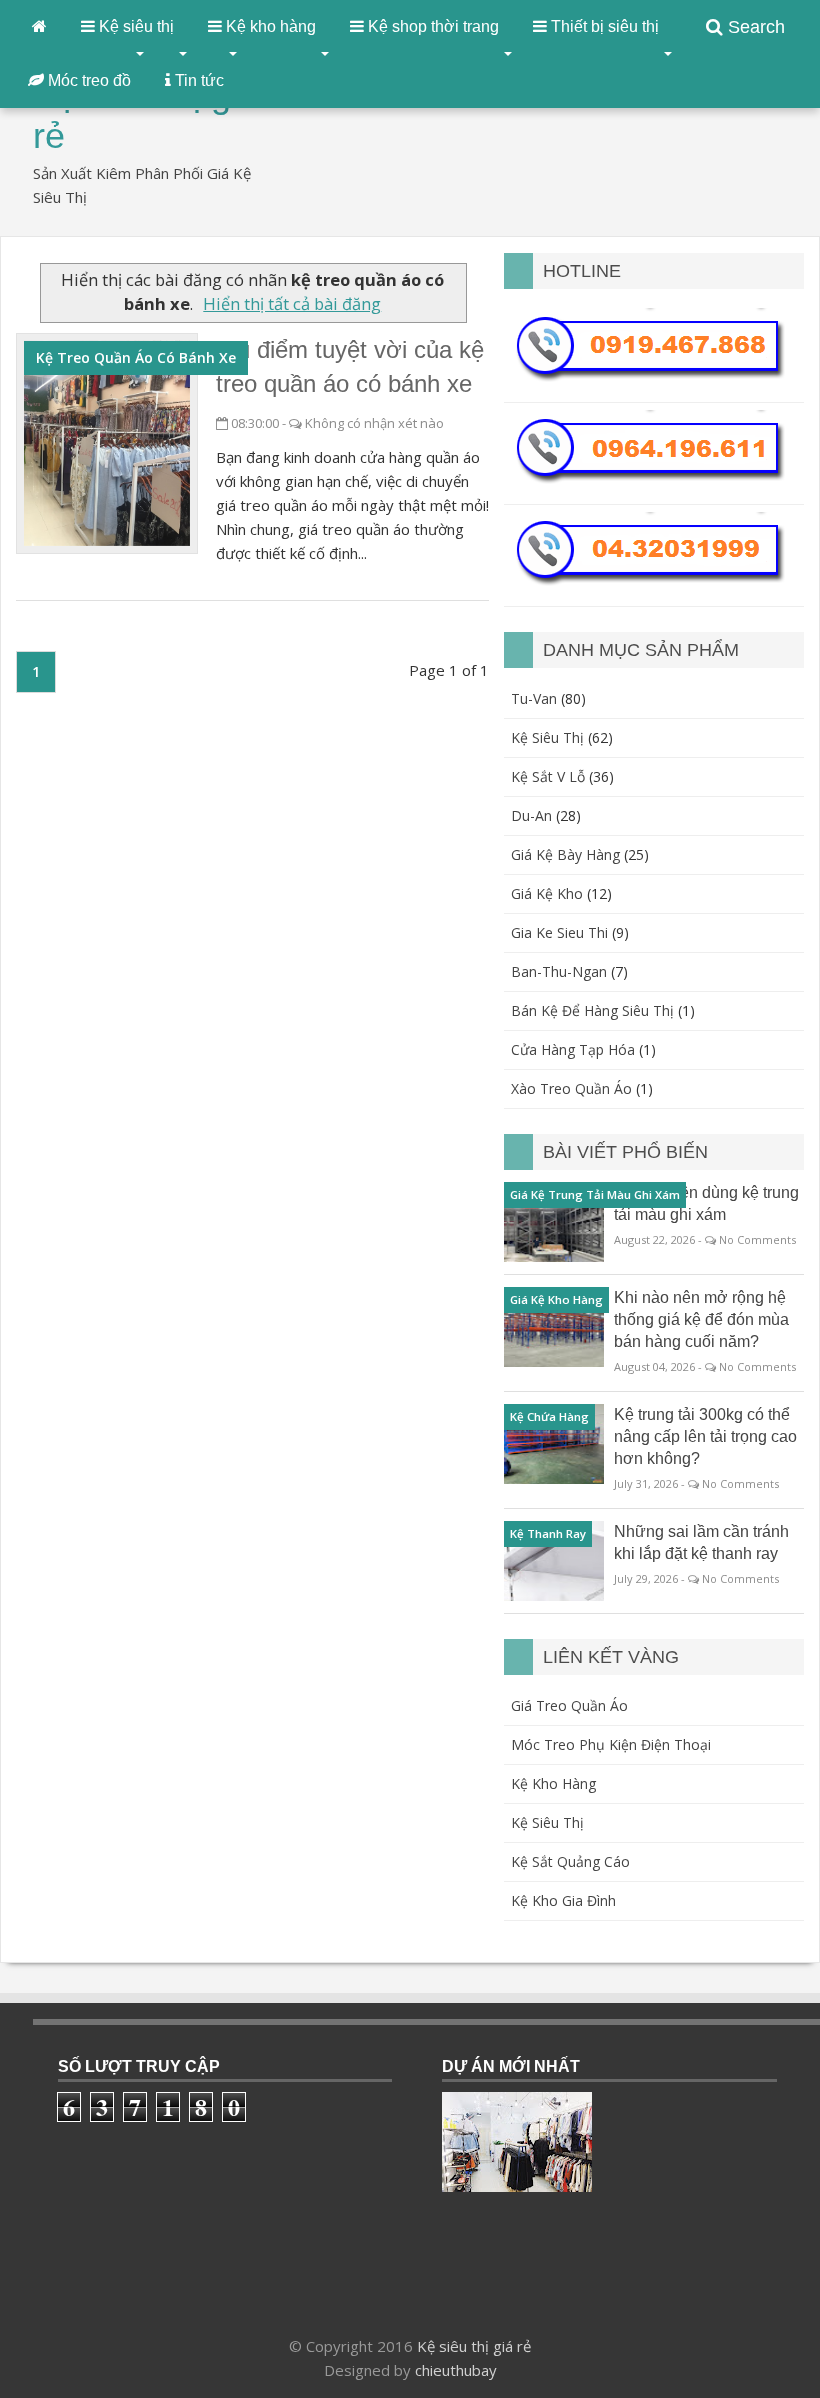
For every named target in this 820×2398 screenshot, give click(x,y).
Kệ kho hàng (553, 1783)
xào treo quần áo (571, 1088)
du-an (531, 815)
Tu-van (534, 698)
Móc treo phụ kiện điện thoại (611, 1744)
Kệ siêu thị (547, 1822)
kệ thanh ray (548, 1533)
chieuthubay (456, 2370)
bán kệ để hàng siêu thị (592, 1010)
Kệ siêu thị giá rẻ (474, 2346)
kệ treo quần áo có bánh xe (136, 357)
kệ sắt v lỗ (548, 776)
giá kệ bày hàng (565, 854)
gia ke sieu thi (559, 932)
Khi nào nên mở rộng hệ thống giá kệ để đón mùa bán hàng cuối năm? (701, 1319)
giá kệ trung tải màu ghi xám (595, 1194)
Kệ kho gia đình (563, 1900)
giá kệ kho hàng (556, 1299)
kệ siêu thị (547, 737)
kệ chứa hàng (549, 1416)
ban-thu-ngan (559, 971)
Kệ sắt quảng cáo (570, 1861)
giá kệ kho (547, 893)
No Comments (757, 1239)
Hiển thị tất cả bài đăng (292, 303)
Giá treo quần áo (569, 1705)
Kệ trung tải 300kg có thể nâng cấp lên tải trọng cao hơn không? (705, 1436)
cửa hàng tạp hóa (573, 1049)
